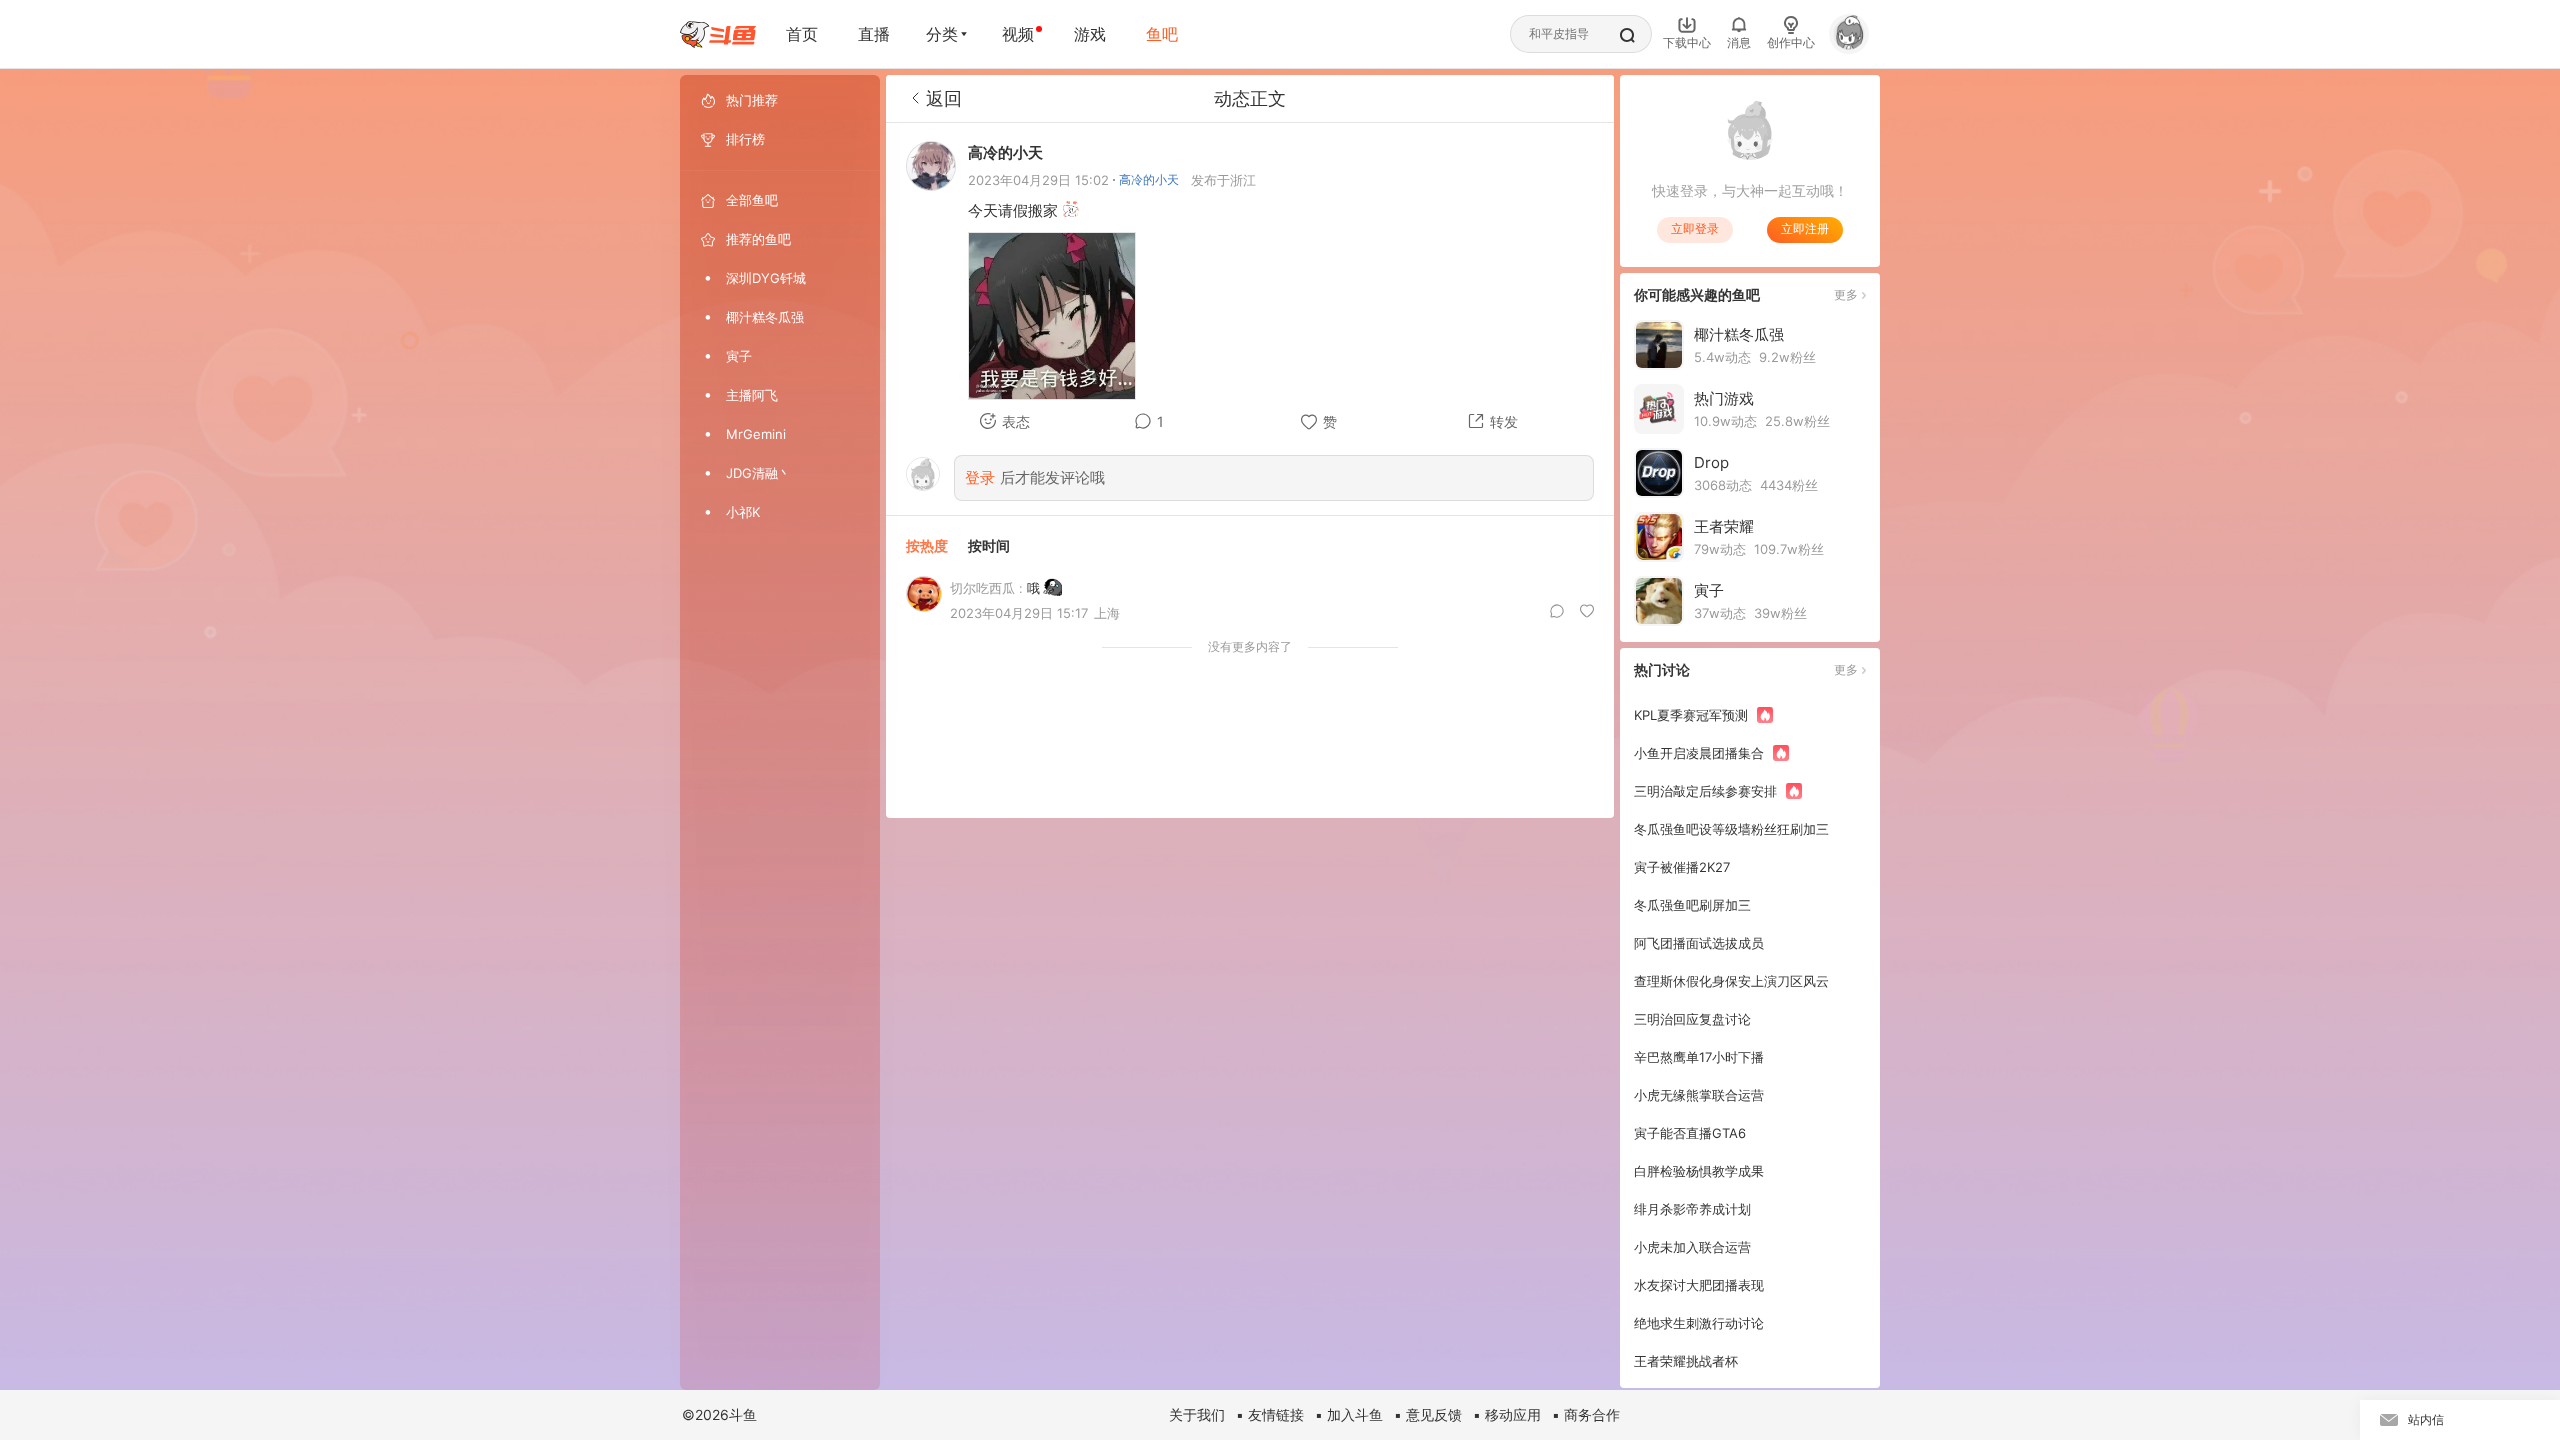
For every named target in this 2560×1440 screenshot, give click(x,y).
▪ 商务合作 (1586, 1414)
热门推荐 (752, 100)
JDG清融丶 (758, 473)
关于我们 (1197, 1414)
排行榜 (745, 139)
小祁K (743, 512)
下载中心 (1687, 42)
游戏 (1090, 34)
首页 (802, 34)
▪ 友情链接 (1270, 1414)
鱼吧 (1162, 34)
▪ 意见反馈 (1428, 1414)
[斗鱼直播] (718, 34)
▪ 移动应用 (1507, 1414)
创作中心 (1791, 42)
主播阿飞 (752, 395)
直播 (874, 34)
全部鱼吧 (752, 200)
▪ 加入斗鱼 (1349, 1414)
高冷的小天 (1149, 179)
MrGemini (756, 434)
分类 (942, 34)
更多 (1846, 294)
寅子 (739, 356)
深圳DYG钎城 (766, 278)
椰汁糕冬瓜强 (765, 317)
